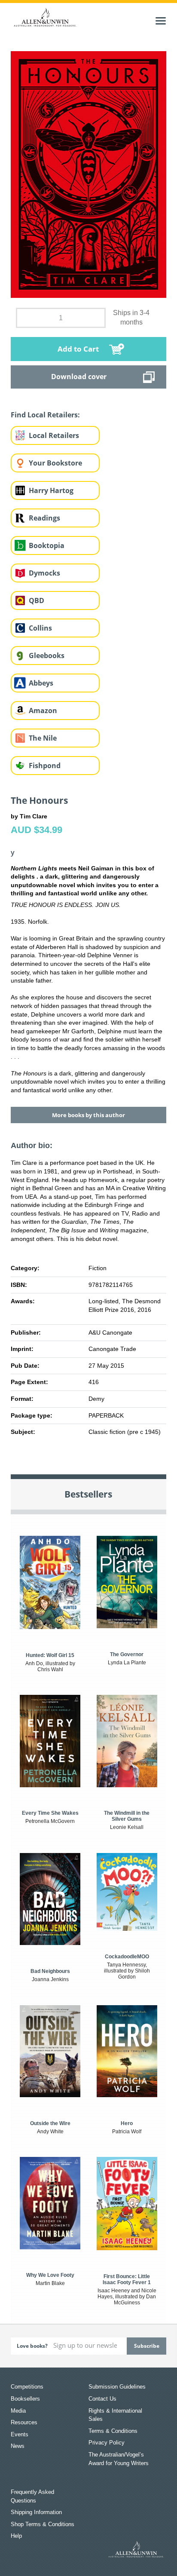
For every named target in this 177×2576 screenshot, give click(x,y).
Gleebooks (47, 655)
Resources (24, 2422)
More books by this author (88, 1115)
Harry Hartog (51, 490)
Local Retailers (54, 435)
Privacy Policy (107, 2443)
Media (18, 2411)
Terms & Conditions (113, 2431)
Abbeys (41, 683)
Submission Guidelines (117, 2387)
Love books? (32, 2346)
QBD (37, 600)
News (18, 2446)
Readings (44, 518)
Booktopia (47, 545)
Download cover (79, 377)
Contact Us (102, 2399)
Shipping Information (36, 2512)
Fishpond (45, 766)
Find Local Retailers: (45, 415)
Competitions (27, 2387)
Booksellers (25, 2399)
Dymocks (44, 573)
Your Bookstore (55, 463)
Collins (40, 628)
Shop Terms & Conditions (43, 2524)
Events (20, 2434)
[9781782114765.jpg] (89, 174)
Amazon (43, 711)
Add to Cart (78, 349)
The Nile (43, 738)
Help (16, 2536)
